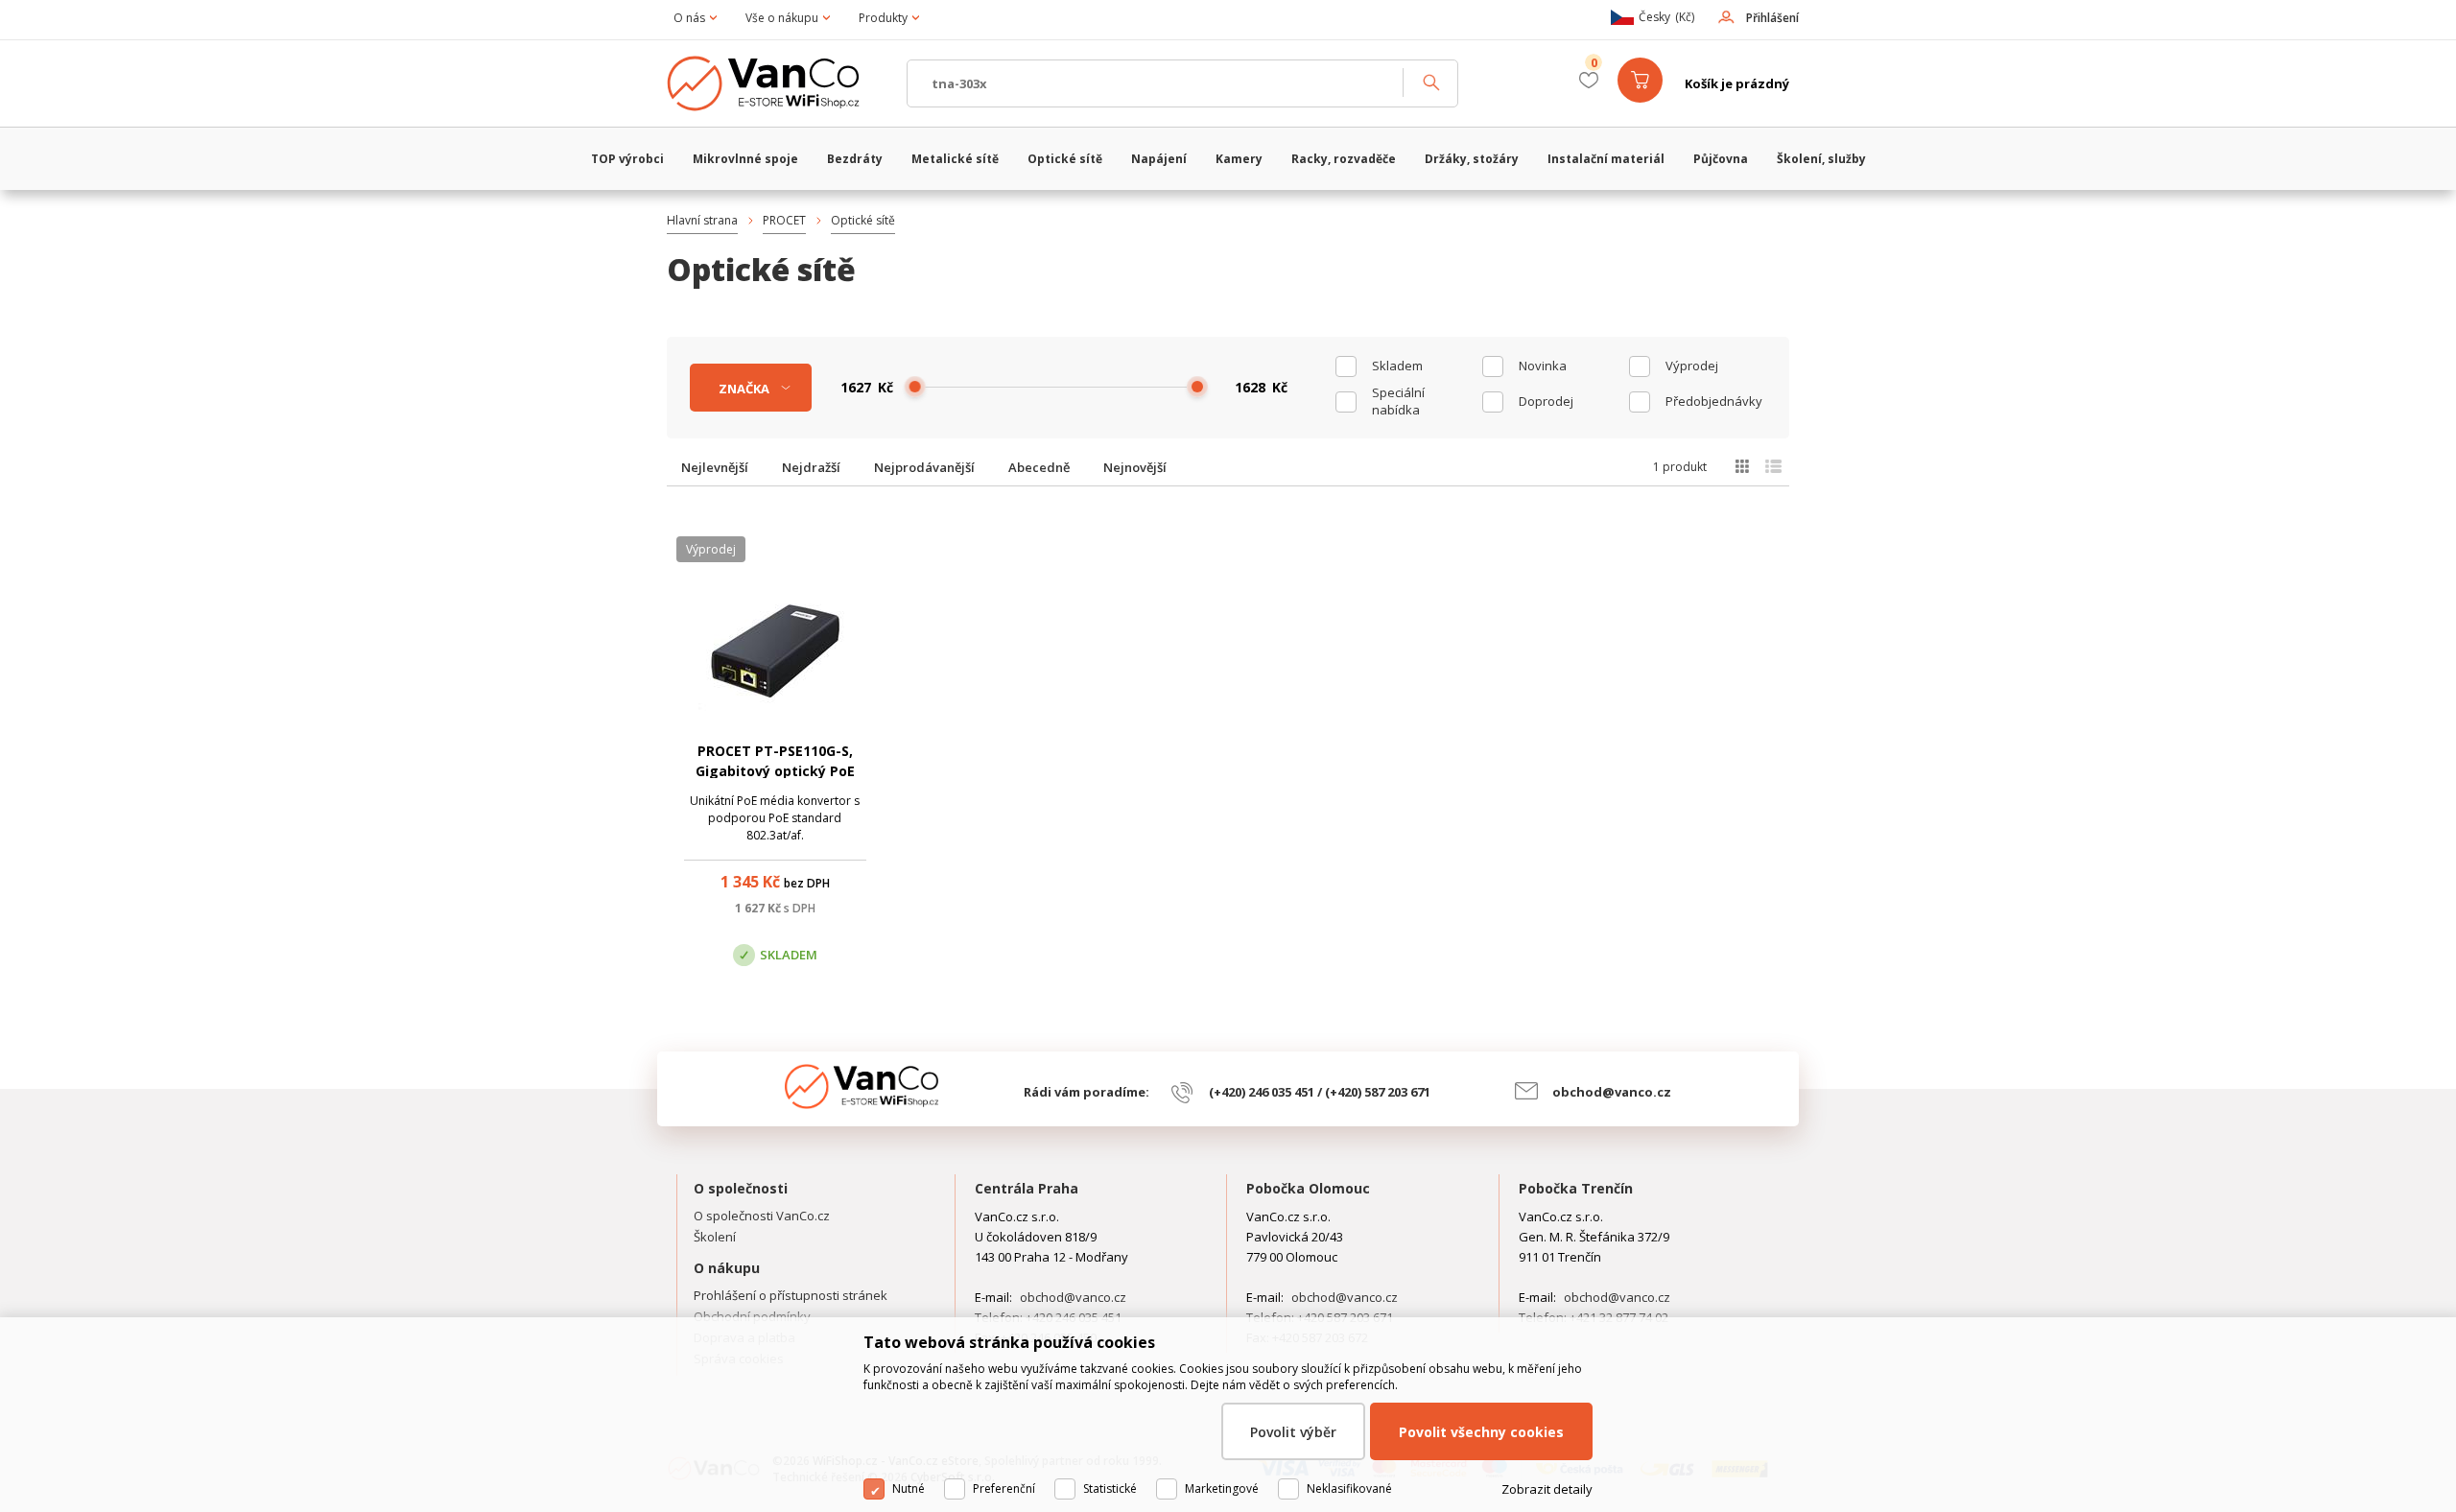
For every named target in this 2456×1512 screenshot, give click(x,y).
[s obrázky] (1773, 466)
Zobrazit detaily (1547, 1489)
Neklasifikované (1349, 1488)
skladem (1397, 366)
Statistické (1110, 1488)
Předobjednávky (1714, 401)
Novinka (1543, 366)
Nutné (909, 1488)
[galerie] (1742, 466)
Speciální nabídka (1398, 401)
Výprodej (1692, 366)
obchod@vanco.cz (1612, 1092)
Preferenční (1004, 1488)
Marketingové (1222, 1488)
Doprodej (1546, 401)
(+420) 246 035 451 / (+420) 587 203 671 (1320, 1092)
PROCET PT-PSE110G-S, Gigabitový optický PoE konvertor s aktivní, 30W (775, 771)
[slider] (915, 387)
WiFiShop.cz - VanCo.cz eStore (777, 83)
